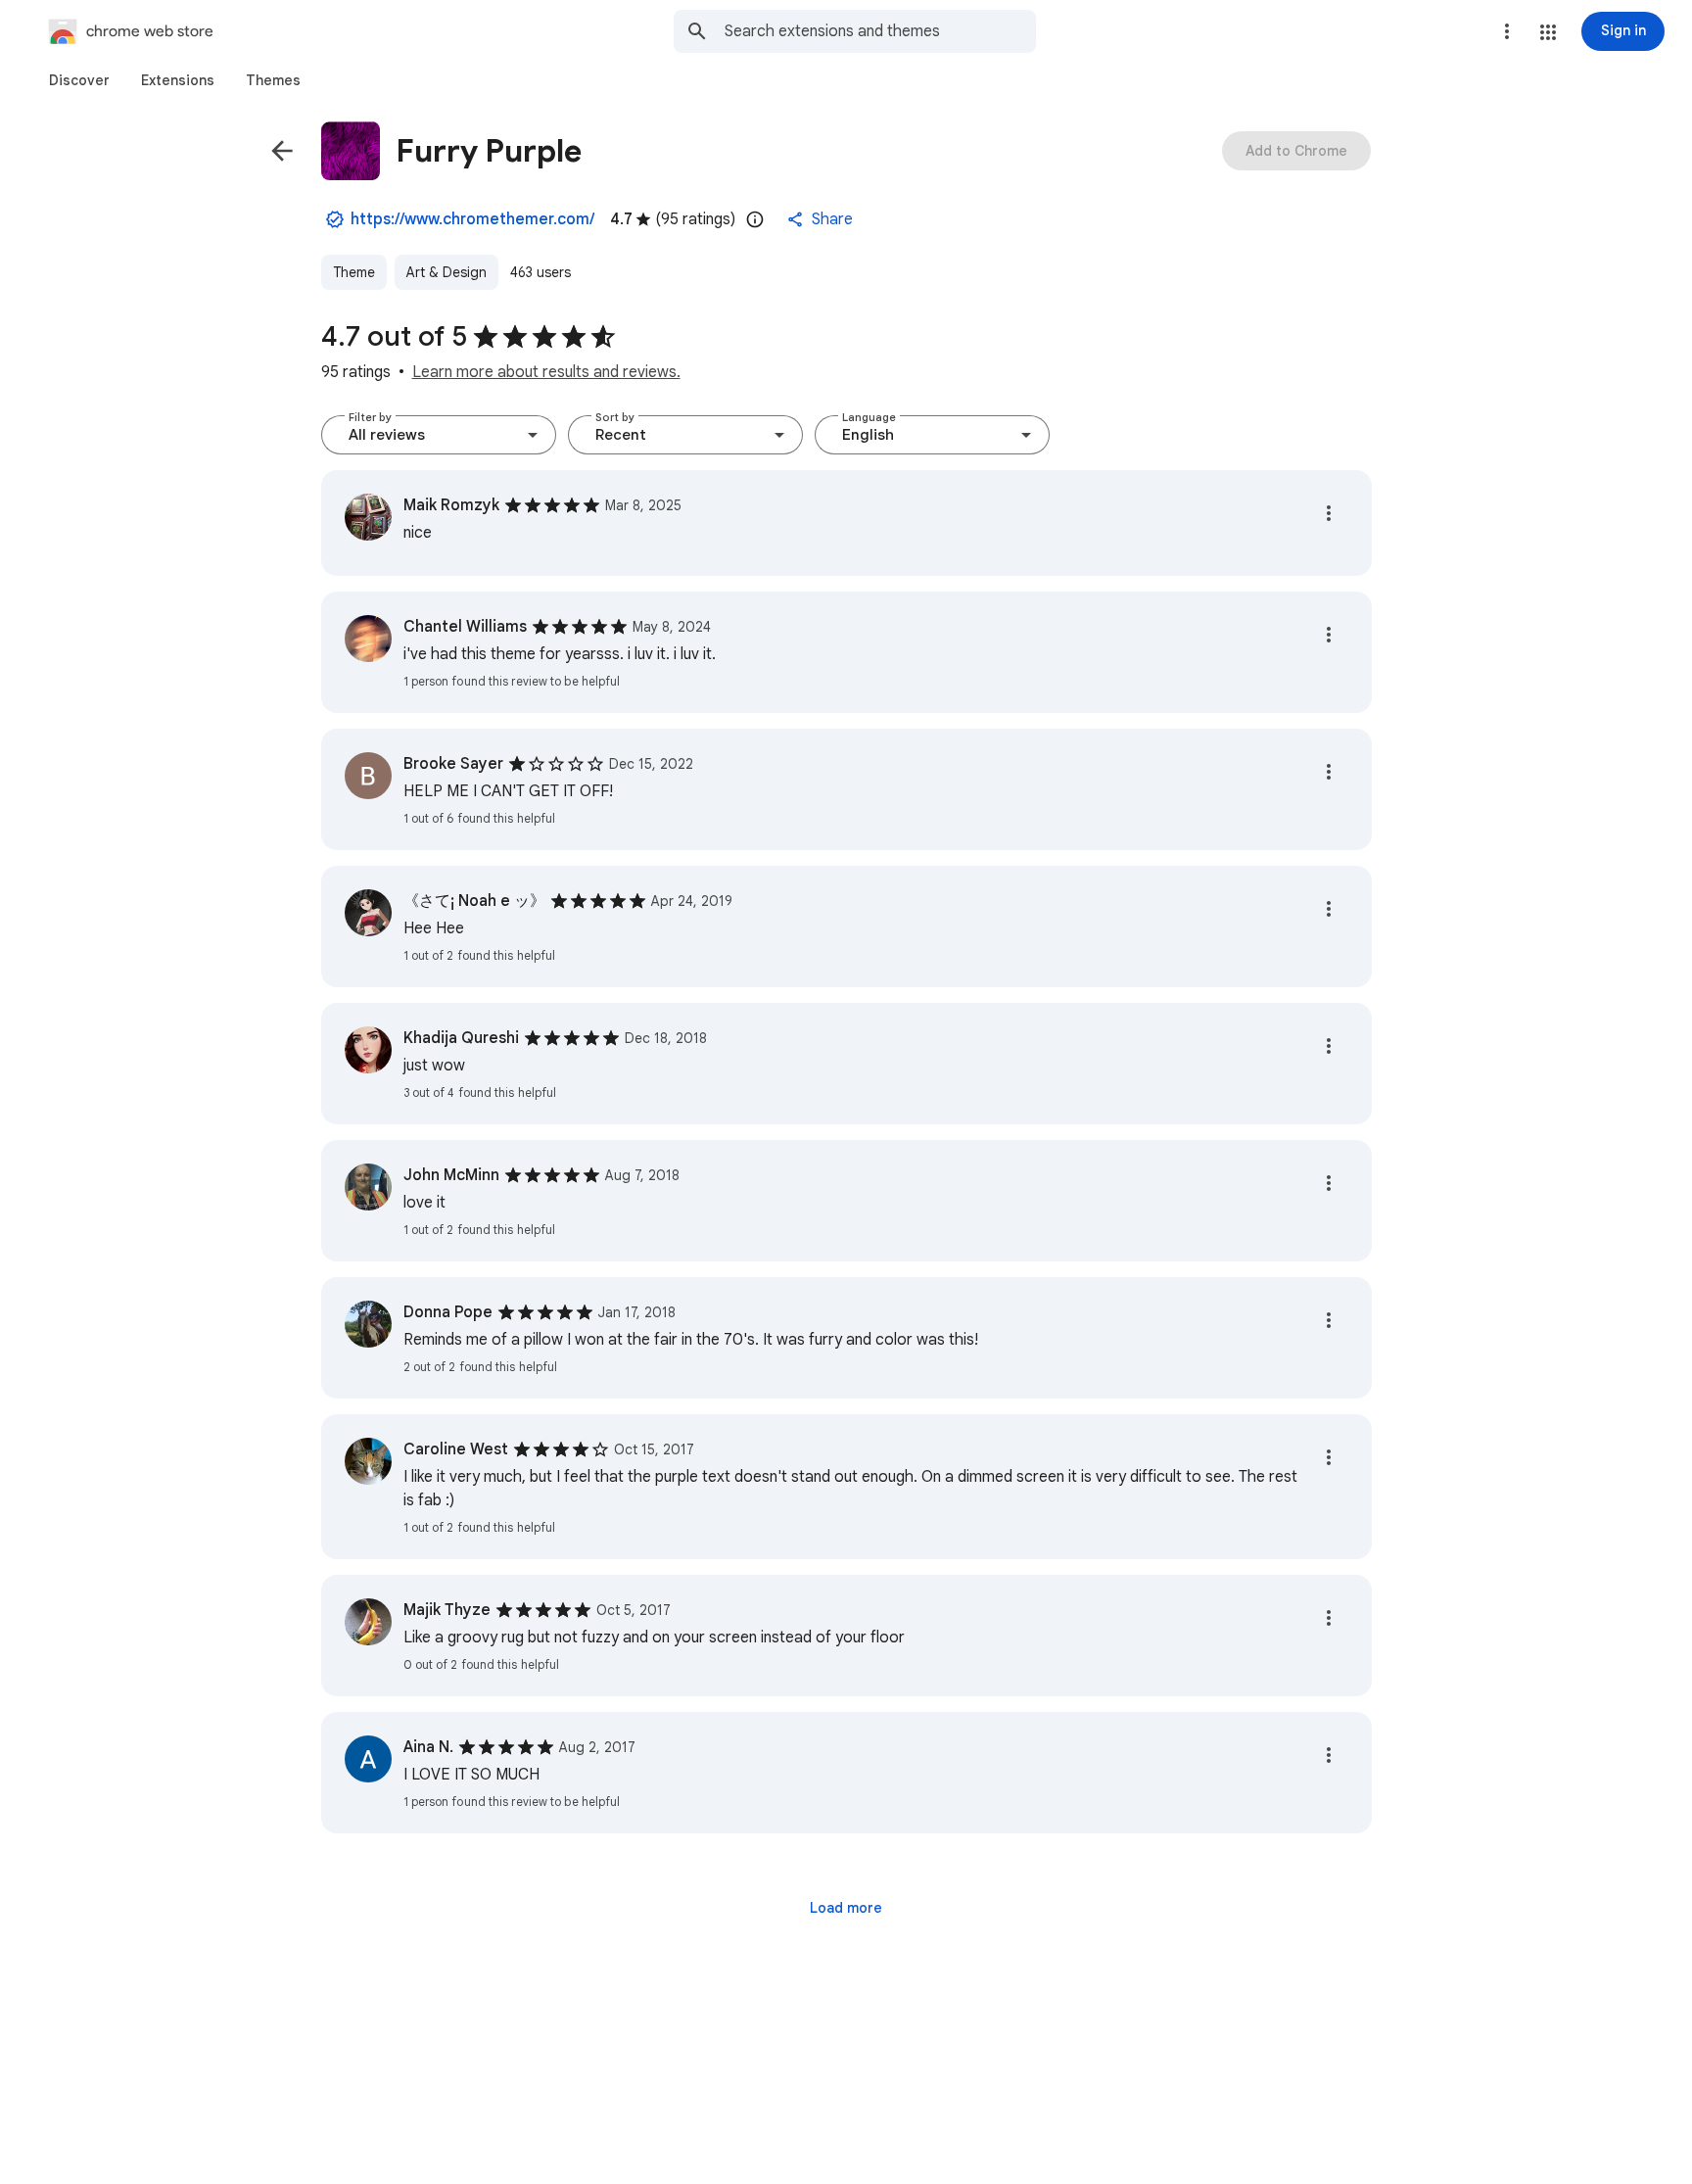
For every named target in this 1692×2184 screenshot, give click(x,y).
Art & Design (446, 272)
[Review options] (1329, 513)
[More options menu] (1507, 31)
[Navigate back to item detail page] (282, 151)
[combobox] (880, 31)
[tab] (79, 80)
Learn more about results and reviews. (546, 372)
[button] (1548, 32)
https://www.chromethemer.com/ (472, 219)
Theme (354, 272)
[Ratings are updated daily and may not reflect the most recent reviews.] (755, 219)
